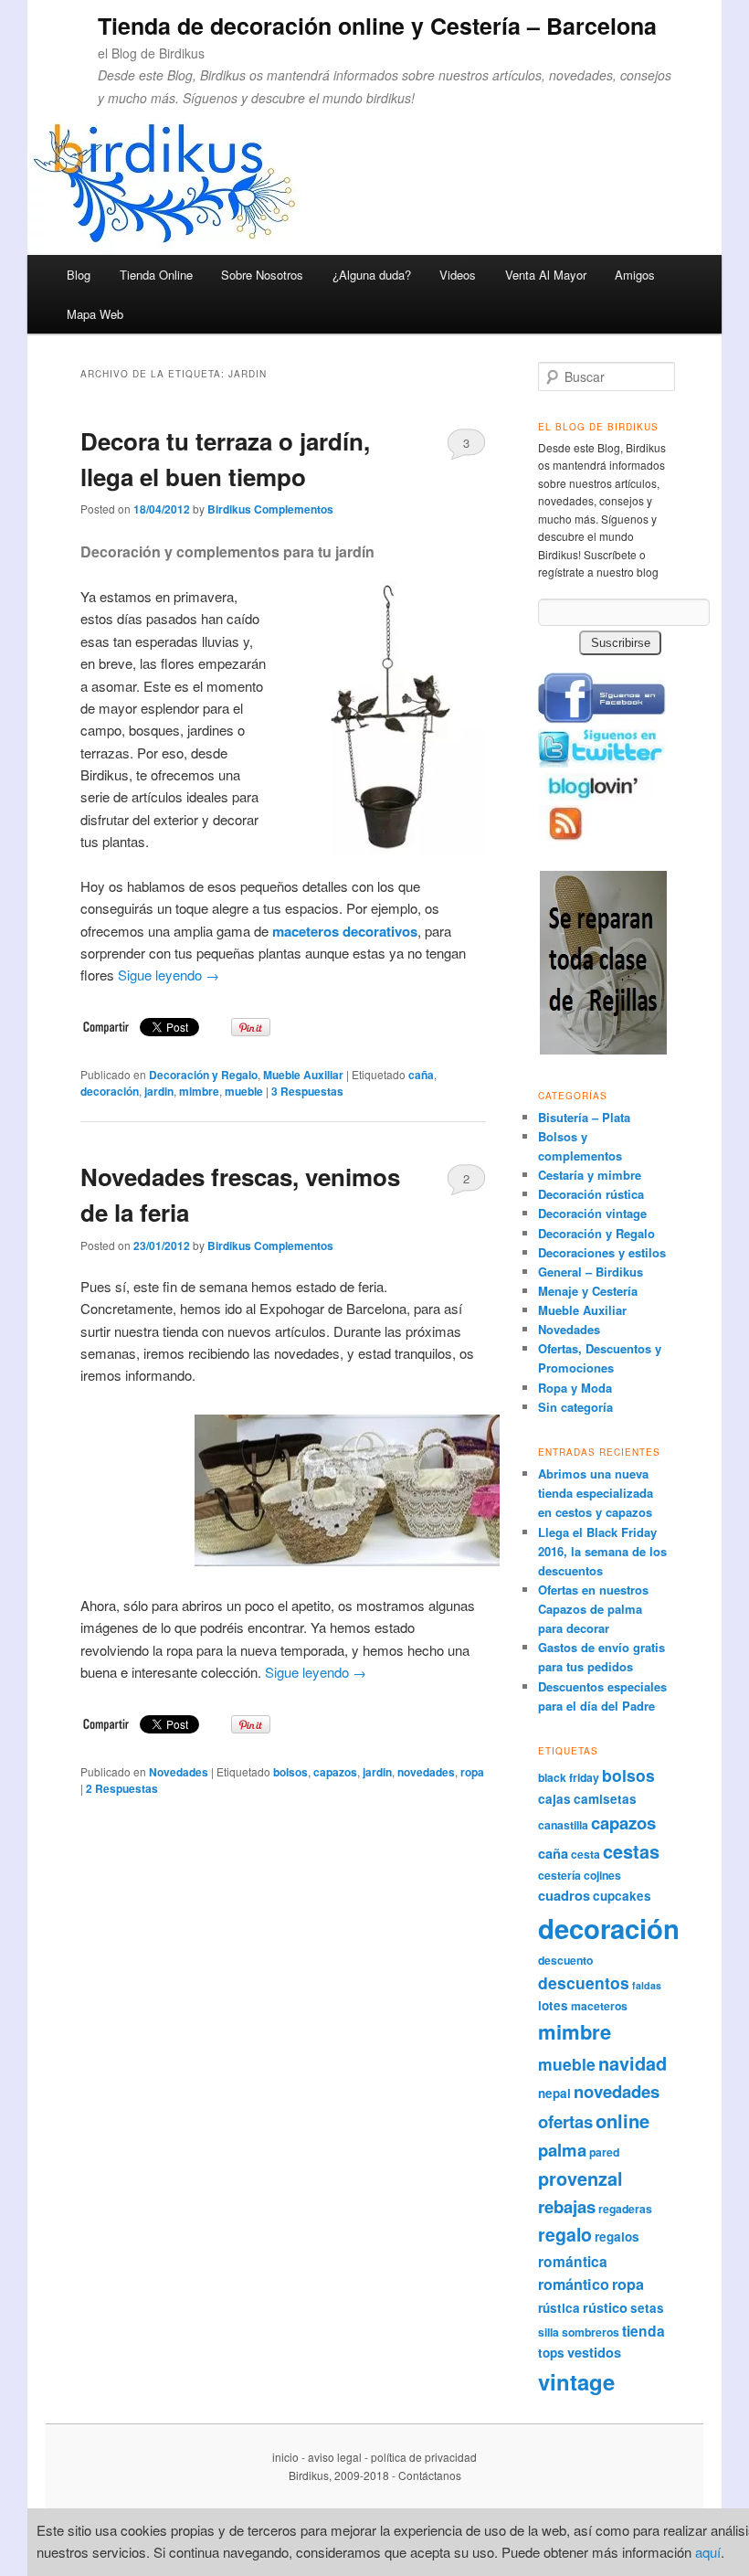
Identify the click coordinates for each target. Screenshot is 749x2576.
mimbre (199, 1091)
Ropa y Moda (575, 1388)
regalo (565, 2234)
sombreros (591, 2332)
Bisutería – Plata (584, 1117)
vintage (576, 2381)
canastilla (563, 1825)
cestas (631, 1851)
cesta (585, 1854)
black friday (569, 1777)
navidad (633, 2063)
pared (604, 2152)
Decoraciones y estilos (602, 1252)
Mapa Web (95, 314)
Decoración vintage (592, 1213)
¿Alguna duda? (372, 275)
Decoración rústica (591, 1194)
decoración (110, 1091)
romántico (574, 2284)
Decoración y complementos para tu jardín (227, 551)
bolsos (290, 1772)
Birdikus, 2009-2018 (339, 2475)
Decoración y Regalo (203, 1075)
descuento (565, 1960)
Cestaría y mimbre (590, 1175)
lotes (553, 2005)
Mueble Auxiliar (303, 1075)
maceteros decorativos (345, 931)
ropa (472, 1772)
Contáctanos (430, 2475)
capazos (335, 1772)
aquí (708, 2552)
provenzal (580, 2178)
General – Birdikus (591, 1272)
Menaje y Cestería (588, 1291)
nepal (554, 2093)
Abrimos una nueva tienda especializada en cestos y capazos (596, 1493)
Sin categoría (575, 1407)
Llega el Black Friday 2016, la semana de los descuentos (602, 1551)
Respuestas (307, 1091)
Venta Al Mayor (546, 275)
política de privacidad (424, 2457)
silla (549, 2332)
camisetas (605, 1799)
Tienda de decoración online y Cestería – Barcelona (377, 26)
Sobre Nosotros (262, 275)
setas (647, 2308)
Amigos (635, 275)
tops (551, 2353)
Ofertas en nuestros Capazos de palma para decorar (593, 1609)
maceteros (599, 2006)
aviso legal (335, 2457)
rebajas (567, 2206)
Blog (79, 275)
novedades (426, 1772)
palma (562, 2150)
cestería (559, 1875)
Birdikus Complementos (270, 509)
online (622, 2120)
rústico (605, 2307)
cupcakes (622, 1896)
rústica (559, 2308)
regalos (617, 2237)
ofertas (565, 2121)
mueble (244, 1091)
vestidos (594, 2352)
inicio (285, 2457)
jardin (159, 1091)
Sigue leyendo (169, 975)
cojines (602, 1875)
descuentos (584, 1982)
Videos (458, 275)
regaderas (625, 2209)
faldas (647, 1985)
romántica (573, 2261)
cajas (554, 1799)
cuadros (564, 1895)
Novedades (179, 1772)
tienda (644, 2331)
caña (421, 1075)
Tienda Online (156, 275)
